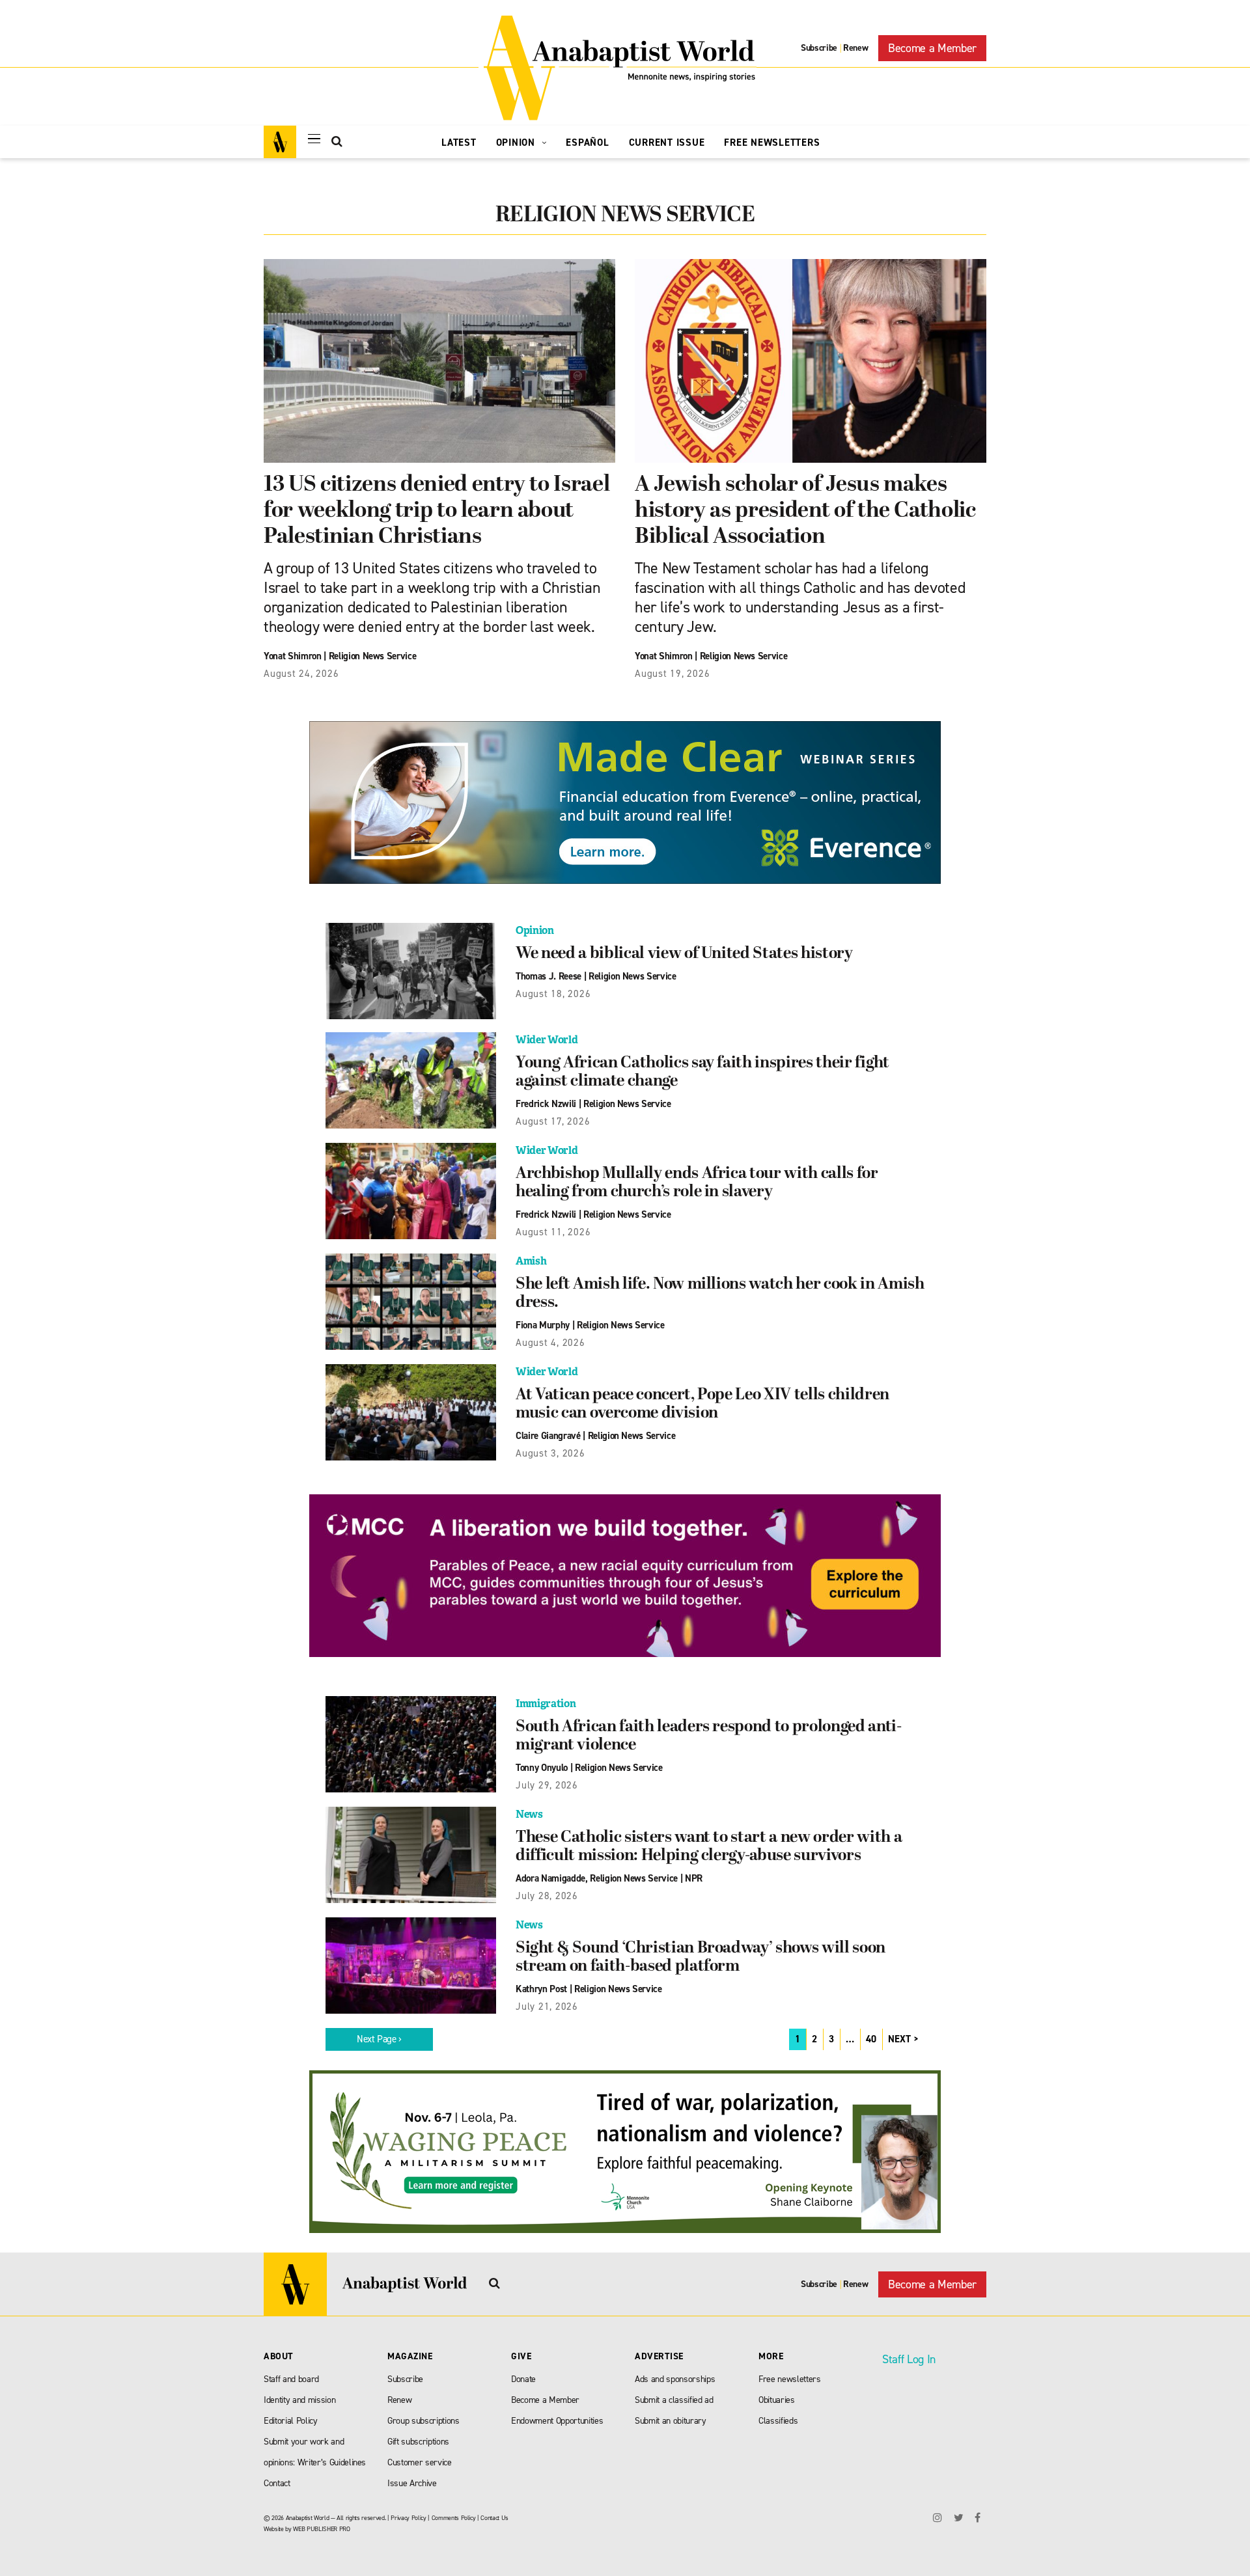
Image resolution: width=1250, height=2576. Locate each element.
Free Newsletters (772, 143)
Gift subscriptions (418, 2442)
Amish (531, 1261)
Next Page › (379, 2039)
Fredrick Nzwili (546, 1104)
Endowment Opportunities (557, 2421)
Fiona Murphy (543, 1325)
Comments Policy (454, 2518)
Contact (277, 2483)
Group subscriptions (424, 2421)
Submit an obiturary (671, 2421)
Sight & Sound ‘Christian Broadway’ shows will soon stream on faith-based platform (701, 1958)
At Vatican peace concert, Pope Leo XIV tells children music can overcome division (702, 1404)
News (529, 1814)
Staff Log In (909, 2359)
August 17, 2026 (553, 1121)
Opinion (517, 143)
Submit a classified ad (674, 2400)
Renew (855, 48)
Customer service (420, 2462)
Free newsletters (790, 2379)
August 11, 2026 (553, 1232)
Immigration (546, 1704)
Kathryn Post (541, 1989)
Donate (523, 2379)
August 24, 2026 (301, 674)
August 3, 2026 (550, 1453)
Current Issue (667, 143)
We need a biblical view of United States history (684, 954)
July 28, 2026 (547, 1896)
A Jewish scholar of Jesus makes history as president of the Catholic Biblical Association (805, 511)
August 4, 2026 (550, 1343)
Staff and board (291, 2379)
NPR (694, 1878)
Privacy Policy (408, 2518)
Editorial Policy (291, 2421)
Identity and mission (299, 2400)
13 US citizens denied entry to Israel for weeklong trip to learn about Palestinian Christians (437, 511)
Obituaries (777, 2400)
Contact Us (494, 2518)
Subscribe (819, 48)
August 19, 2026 (672, 674)
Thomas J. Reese (549, 976)
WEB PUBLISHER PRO (321, 2529)
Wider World (547, 1040)
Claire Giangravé (548, 1436)
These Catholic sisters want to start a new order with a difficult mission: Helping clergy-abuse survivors (709, 1847)
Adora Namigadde (550, 1878)
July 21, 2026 (547, 2007)
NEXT (899, 2039)
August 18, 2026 (553, 994)
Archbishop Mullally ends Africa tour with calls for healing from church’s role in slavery (697, 1183)
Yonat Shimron (293, 656)
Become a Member (932, 48)
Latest (459, 143)
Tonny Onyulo (542, 1768)
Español (587, 143)
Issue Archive (412, 2483)
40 (871, 2039)
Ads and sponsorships (675, 2379)
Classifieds (778, 2421)
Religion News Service (373, 656)
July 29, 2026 (547, 1785)
